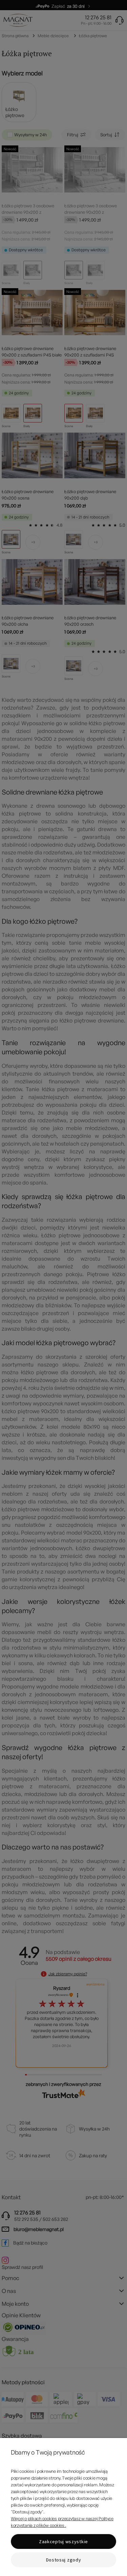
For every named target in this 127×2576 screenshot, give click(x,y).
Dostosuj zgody (64, 2560)
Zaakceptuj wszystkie (63, 2541)
